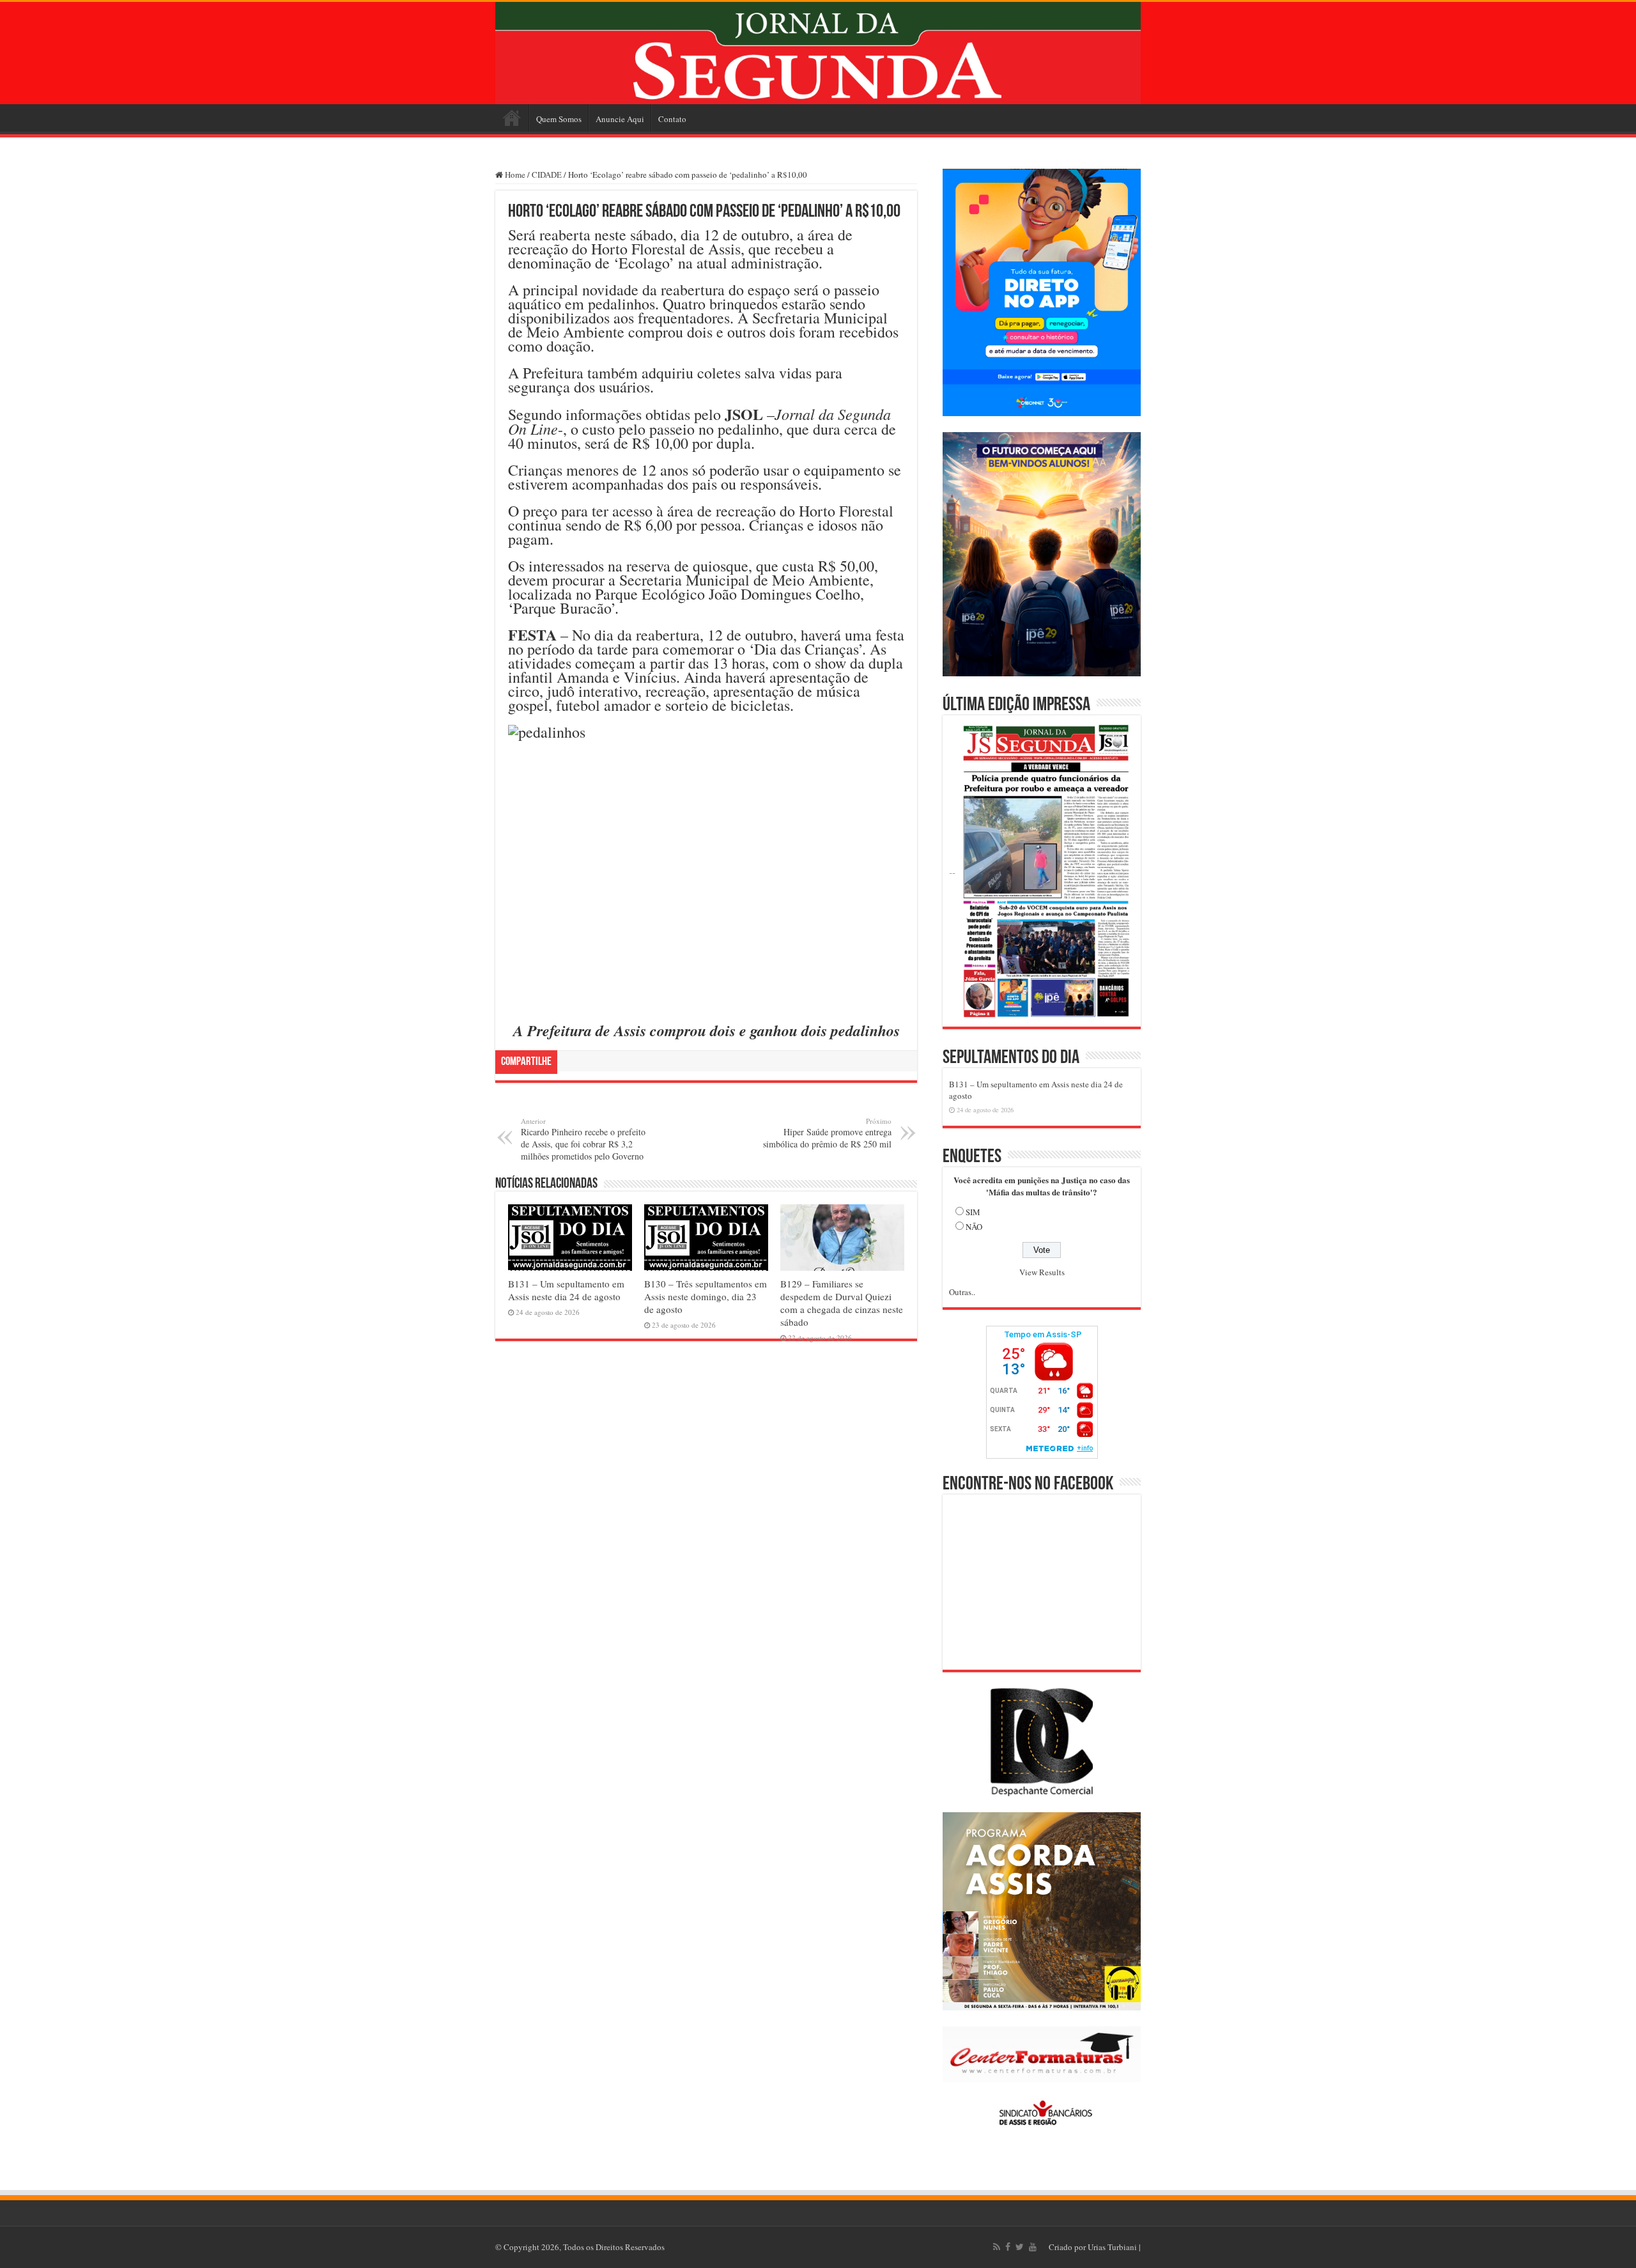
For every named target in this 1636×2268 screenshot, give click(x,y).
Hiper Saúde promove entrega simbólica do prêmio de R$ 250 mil (827, 1133)
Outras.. (962, 1292)
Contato (672, 119)
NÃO (974, 1227)
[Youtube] (1033, 2247)
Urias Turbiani (1112, 2247)
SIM (973, 1212)
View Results (1042, 1272)
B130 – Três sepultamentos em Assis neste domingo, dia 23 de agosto (706, 1296)
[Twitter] (1020, 2247)
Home (512, 118)
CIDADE (547, 175)
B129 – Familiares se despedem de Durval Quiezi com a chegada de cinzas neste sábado (842, 1303)
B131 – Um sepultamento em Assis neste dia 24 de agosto (566, 1290)
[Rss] (997, 2247)
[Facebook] (1008, 2247)
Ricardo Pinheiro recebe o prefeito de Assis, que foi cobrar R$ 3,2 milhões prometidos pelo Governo (583, 1139)
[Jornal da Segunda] (818, 53)
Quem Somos (559, 119)
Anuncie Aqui (620, 119)
